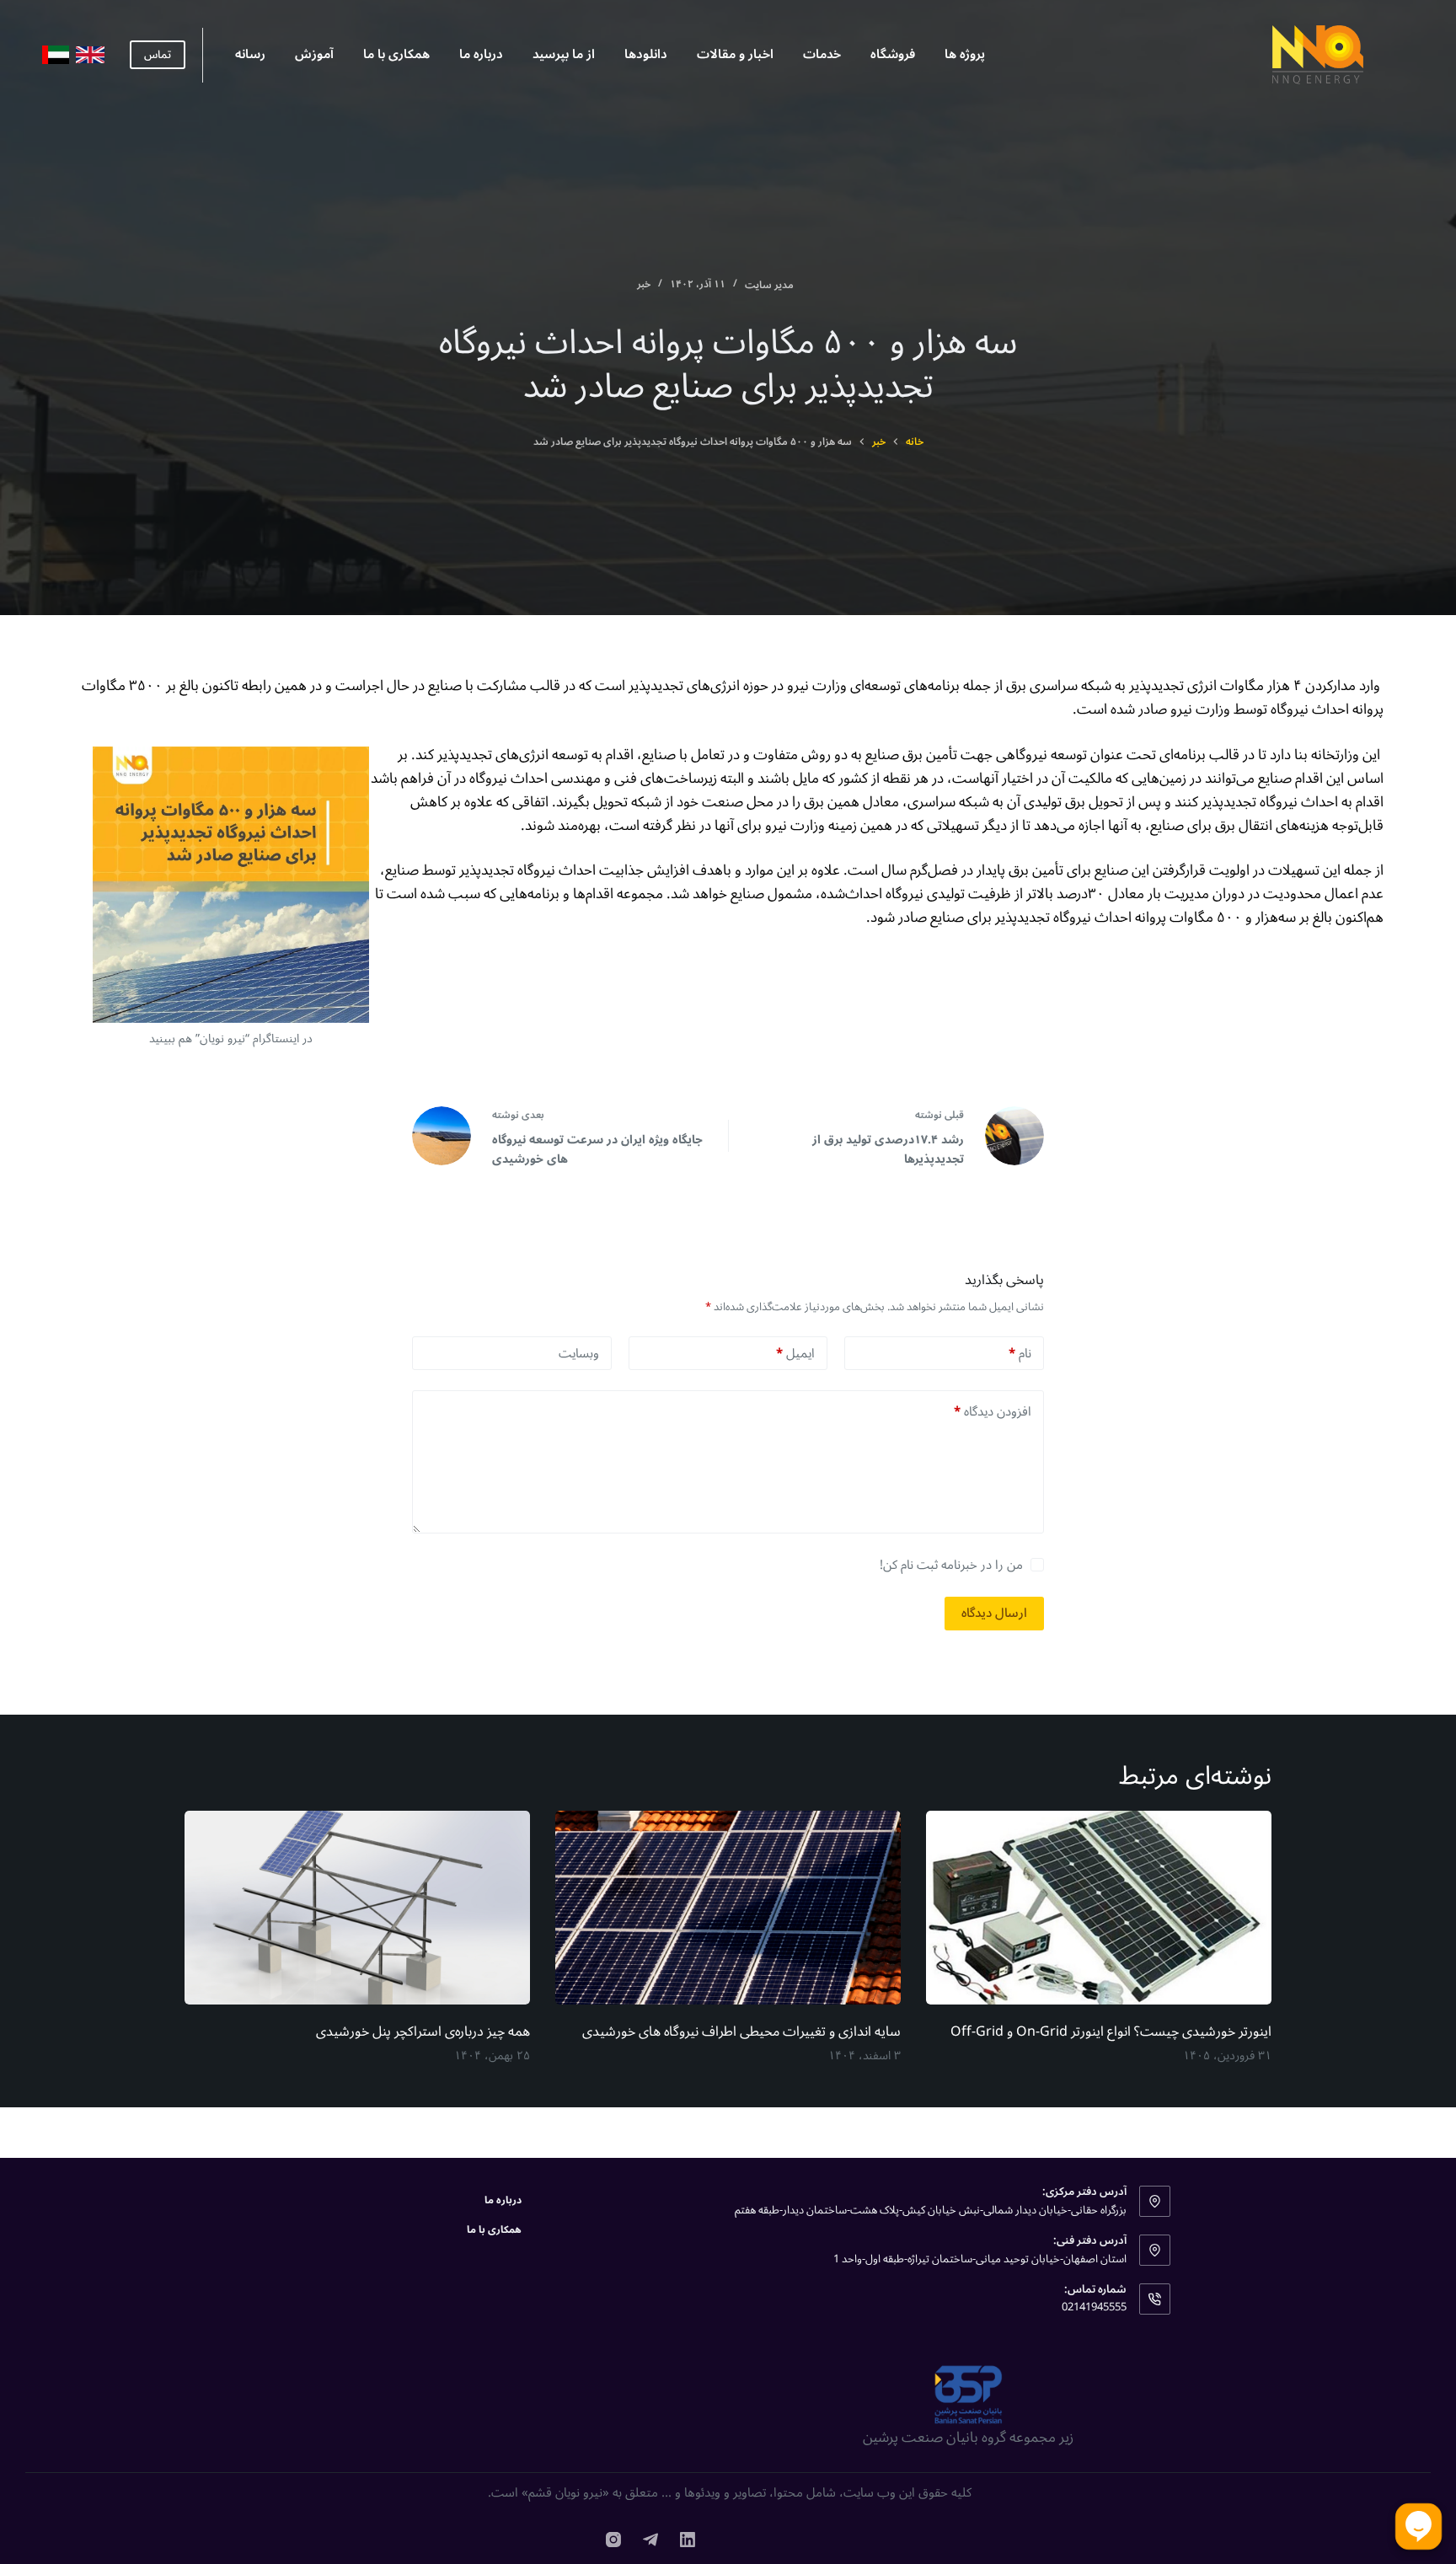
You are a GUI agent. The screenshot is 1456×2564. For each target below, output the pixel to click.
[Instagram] (613, 2540)
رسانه (250, 54)
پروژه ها (965, 54)
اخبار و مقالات (735, 54)
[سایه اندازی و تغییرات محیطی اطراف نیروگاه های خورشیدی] (728, 1908)
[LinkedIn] (688, 2540)
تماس (158, 55)
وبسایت (579, 1353)
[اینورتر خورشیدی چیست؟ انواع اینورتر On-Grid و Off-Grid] (1099, 1908)
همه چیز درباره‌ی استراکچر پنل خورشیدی (423, 2031)
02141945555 (1094, 2307)
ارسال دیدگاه (994, 1613)
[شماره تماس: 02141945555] (1155, 2299)
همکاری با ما (396, 54)
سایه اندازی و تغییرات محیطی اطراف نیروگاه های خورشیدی (741, 2031)
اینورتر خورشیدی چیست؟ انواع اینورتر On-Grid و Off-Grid (1111, 2031)
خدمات (822, 54)
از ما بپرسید (564, 54)
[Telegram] (650, 2540)
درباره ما (481, 54)
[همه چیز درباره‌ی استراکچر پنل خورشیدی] (357, 1908)
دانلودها (646, 54)
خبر (644, 284)
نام (1020, 1353)
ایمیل (795, 1353)
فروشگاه (893, 54)
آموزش (314, 54)
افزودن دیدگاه (993, 1411)
